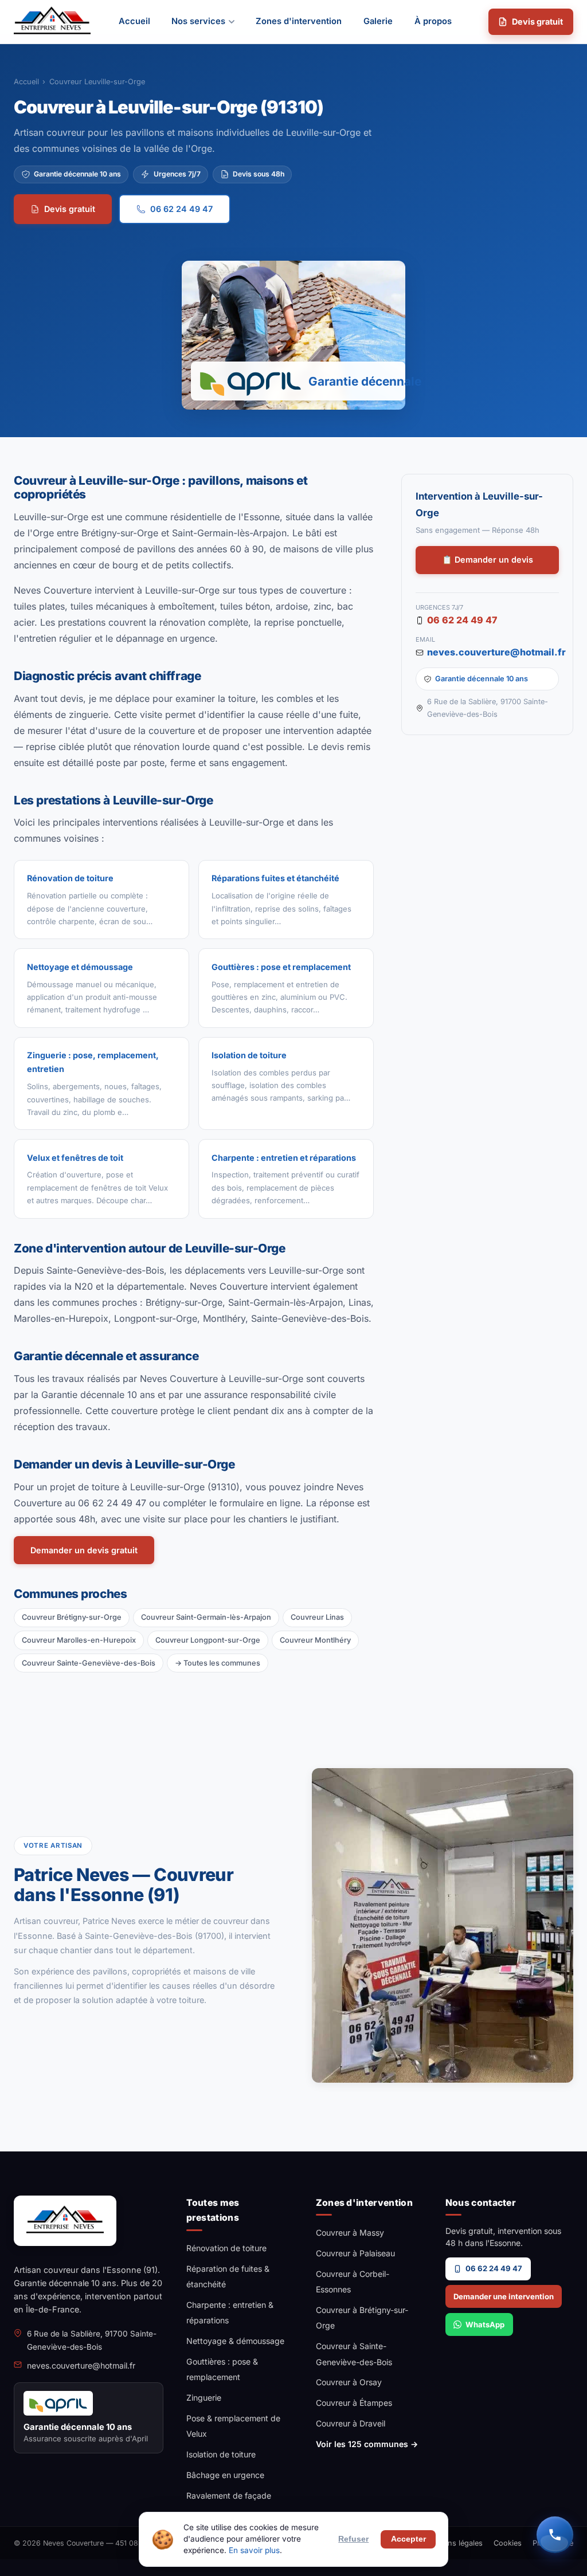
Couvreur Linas (317, 1617)
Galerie (378, 21)
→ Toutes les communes (218, 1663)
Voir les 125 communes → (367, 2444)
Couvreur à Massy (350, 2233)
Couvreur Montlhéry (315, 1640)
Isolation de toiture (221, 2454)
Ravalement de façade (229, 2495)
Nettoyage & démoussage (235, 2341)
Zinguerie (204, 2398)
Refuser (353, 2539)
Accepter (408, 2539)
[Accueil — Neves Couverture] (52, 22)
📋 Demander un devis (488, 559)
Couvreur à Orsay (349, 2382)
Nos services (198, 21)
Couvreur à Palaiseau (355, 2253)
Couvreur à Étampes (354, 2403)
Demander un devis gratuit (84, 1550)
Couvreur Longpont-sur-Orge (208, 1640)
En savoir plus (254, 2550)
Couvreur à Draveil (351, 2423)
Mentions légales (453, 2543)
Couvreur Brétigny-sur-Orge (72, 1617)
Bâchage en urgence (225, 2475)
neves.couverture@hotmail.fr (493, 652)
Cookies (508, 2543)
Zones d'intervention (299, 21)
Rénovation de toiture (226, 2248)
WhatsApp (485, 2324)
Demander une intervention (504, 2296)
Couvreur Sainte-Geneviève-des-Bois (89, 1663)
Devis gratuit (537, 21)
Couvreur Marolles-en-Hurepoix (79, 1640)
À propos (433, 21)
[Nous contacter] (555, 2535)
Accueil (134, 21)
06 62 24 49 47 (181, 209)
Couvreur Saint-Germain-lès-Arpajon (206, 1617)
